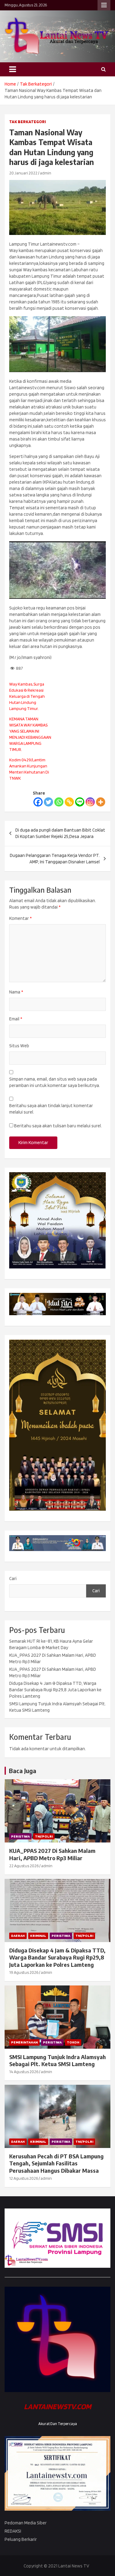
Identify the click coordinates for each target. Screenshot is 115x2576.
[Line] (80, 802)
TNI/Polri (44, 1836)
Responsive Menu (104, 5)
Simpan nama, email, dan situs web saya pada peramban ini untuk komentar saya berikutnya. (55, 1082)
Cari (13, 1579)
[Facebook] (38, 802)
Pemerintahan (24, 2042)
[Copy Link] (69, 802)
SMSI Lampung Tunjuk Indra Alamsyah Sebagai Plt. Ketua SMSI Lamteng (57, 2060)
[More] (101, 802)
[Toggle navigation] (13, 69)
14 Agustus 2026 (24, 2072)
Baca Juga (23, 1771)
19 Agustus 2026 (24, 1972)
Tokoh (73, 2042)
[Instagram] (90, 802)
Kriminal (38, 1936)
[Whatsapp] (59, 802)
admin (46, 173)
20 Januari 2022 (23, 173)
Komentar (20, 918)
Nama (16, 992)
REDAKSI (13, 2531)
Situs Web (19, 1046)
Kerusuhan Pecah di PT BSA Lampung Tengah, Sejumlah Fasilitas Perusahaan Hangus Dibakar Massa (56, 2163)
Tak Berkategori (28, 122)
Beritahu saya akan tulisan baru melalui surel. (58, 1126)
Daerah (18, 1936)
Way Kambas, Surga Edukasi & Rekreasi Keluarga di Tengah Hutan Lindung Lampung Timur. (27, 696)
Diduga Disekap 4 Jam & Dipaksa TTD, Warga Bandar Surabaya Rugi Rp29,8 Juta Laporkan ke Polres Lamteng (55, 1690)
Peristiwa (20, 1836)
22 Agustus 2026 (24, 1866)
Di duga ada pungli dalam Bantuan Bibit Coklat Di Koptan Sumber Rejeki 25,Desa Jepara (60, 833)
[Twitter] (48, 802)
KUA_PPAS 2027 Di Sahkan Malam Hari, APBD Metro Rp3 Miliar (52, 1854)
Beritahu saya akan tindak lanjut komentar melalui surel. (51, 1109)
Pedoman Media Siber (26, 2523)
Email (16, 1019)
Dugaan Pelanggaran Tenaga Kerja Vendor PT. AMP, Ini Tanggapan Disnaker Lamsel (55, 859)
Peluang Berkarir (21, 2539)
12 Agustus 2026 (24, 2178)
